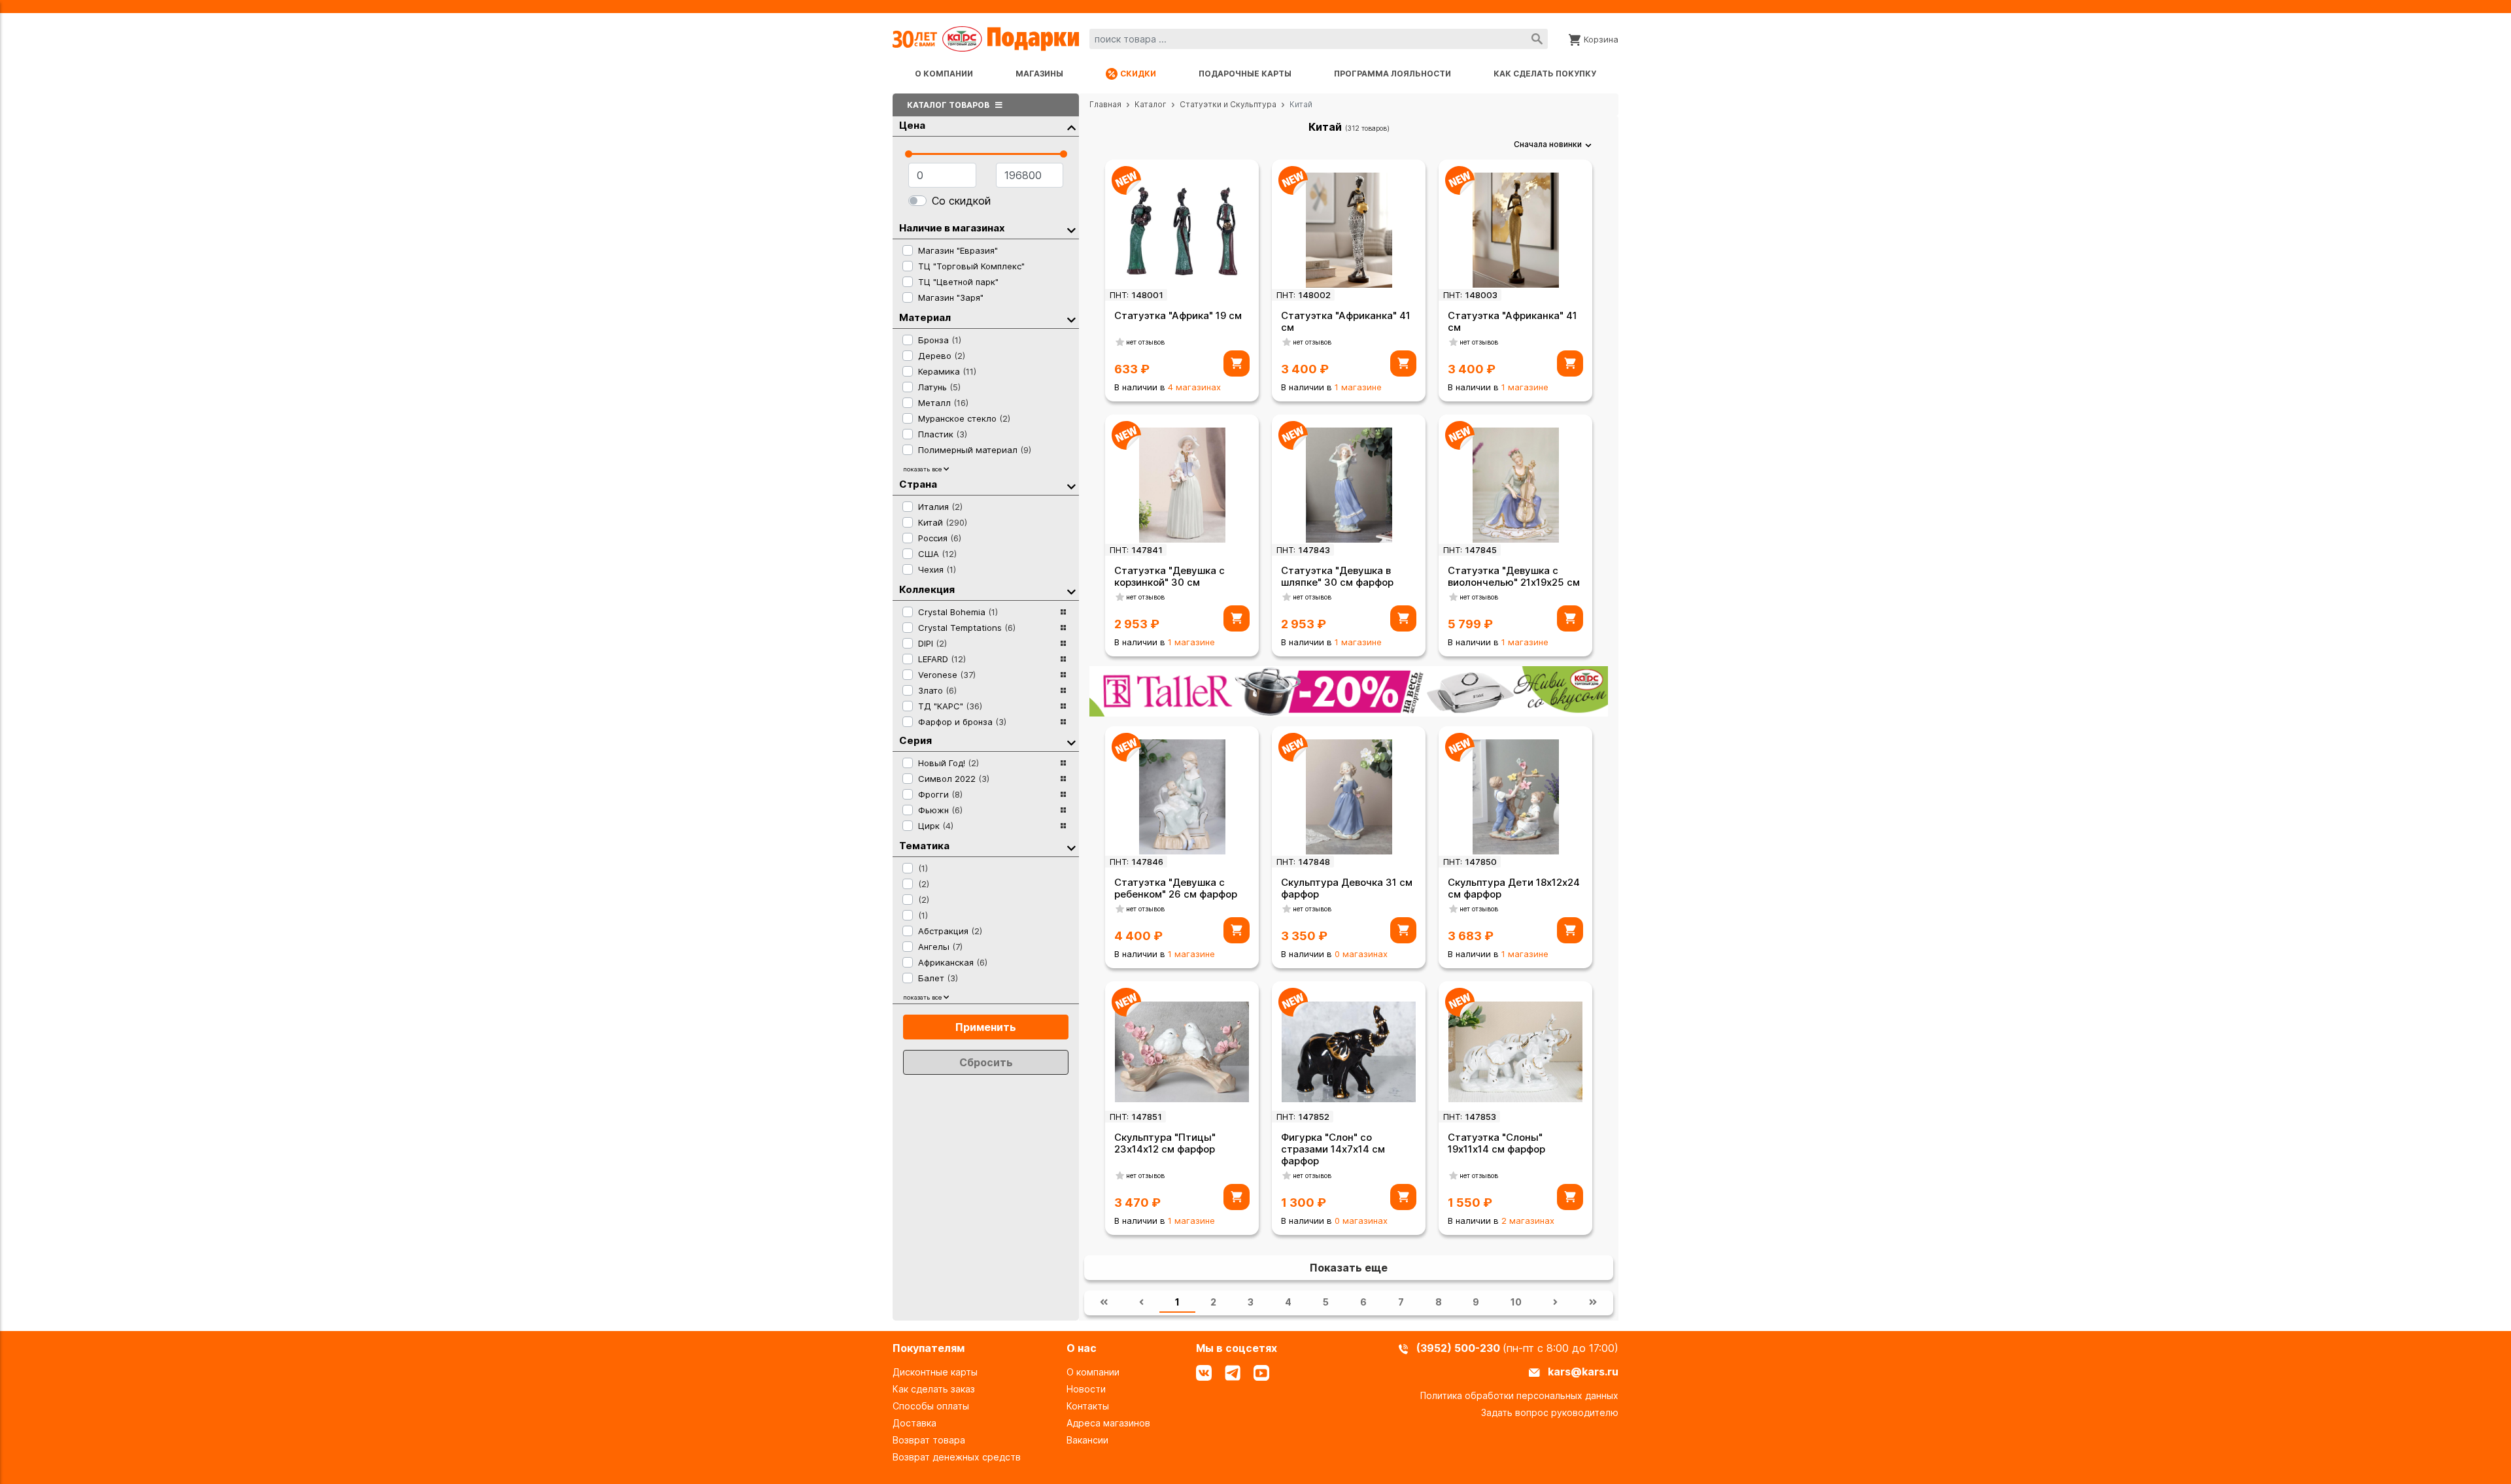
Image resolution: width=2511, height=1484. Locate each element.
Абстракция (950, 931)
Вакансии (1087, 1440)
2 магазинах (1528, 1221)
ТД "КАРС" (950, 706)
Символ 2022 (954, 779)
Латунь (939, 387)
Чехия (937, 569)
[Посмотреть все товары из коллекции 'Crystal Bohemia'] (1063, 612)
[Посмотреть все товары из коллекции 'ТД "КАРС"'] (1063, 706)
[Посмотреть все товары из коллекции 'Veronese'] (1063, 675)
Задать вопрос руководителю (1550, 1412)
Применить (986, 1027)
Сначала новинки (1548, 144)
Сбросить (986, 1062)
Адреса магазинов (1108, 1423)
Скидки (1138, 74)
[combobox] (1319, 39)
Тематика (924, 846)
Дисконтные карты (935, 1372)
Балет (938, 978)
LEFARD (942, 659)
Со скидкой (961, 201)
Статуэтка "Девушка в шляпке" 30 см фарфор (1337, 576)
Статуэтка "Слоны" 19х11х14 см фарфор (1496, 1143)
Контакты (1088, 1406)
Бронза (940, 340)
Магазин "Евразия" (958, 250)
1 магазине (1358, 387)
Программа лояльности (1392, 74)
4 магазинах (1194, 387)
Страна (918, 484)
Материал (925, 317)
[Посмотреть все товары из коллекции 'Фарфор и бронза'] (1063, 722)
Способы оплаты (931, 1406)
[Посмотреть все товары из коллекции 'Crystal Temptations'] (1063, 628)
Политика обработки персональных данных (1519, 1395)
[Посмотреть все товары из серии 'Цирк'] (1063, 826)
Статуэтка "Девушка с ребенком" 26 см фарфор (1176, 888)
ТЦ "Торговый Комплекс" (971, 266)
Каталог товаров (949, 105)
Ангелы (940, 947)
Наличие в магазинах (952, 228)
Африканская (953, 962)
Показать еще (1349, 1268)
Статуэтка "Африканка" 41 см (1346, 321)
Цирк (936, 826)
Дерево (942, 356)
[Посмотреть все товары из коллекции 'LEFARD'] (1063, 659)
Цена (912, 125)
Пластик (943, 434)
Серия (915, 740)
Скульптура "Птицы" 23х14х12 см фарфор (1165, 1143)
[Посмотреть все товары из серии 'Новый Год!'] (1063, 763)
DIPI (932, 643)
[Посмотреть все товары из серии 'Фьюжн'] (1063, 810)
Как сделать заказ (934, 1389)
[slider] (909, 154)
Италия (940, 507)
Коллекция (927, 589)
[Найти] (1537, 39)
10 (1516, 1302)
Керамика (947, 371)
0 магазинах (1361, 954)
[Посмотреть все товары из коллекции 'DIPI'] (1063, 643)
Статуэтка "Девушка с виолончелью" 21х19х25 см (1514, 576)
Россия (940, 538)
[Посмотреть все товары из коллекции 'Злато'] (1063, 690)
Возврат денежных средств (957, 1457)
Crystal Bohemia (958, 612)
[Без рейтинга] (1120, 342)
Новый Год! (948, 763)
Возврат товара (929, 1440)
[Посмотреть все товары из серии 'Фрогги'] (1063, 794)
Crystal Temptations (967, 628)
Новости (1086, 1389)
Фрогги (940, 794)
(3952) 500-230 (1460, 1348)
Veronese (947, 675)
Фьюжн (940, 810)
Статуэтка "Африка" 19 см (1178, 315)
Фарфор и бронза (962, 722)
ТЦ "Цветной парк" (958, 282)
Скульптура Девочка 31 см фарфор (1347, 888)
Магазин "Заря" (951, 297)
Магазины (1039, 74)
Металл (943, 403)
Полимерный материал (975, 450)
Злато (937, 690)
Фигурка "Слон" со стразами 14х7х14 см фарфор (1333, 1149)
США (937, 554)
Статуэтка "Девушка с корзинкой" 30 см (1170, 576)
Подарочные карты (1245, 74)
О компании (944, 74)
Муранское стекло (964, 418)
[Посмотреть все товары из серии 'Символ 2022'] (1063, 779)
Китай (943, 522)
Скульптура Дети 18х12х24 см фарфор (1514, 888)
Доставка (914, 1423)
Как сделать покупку (1545, 74)
